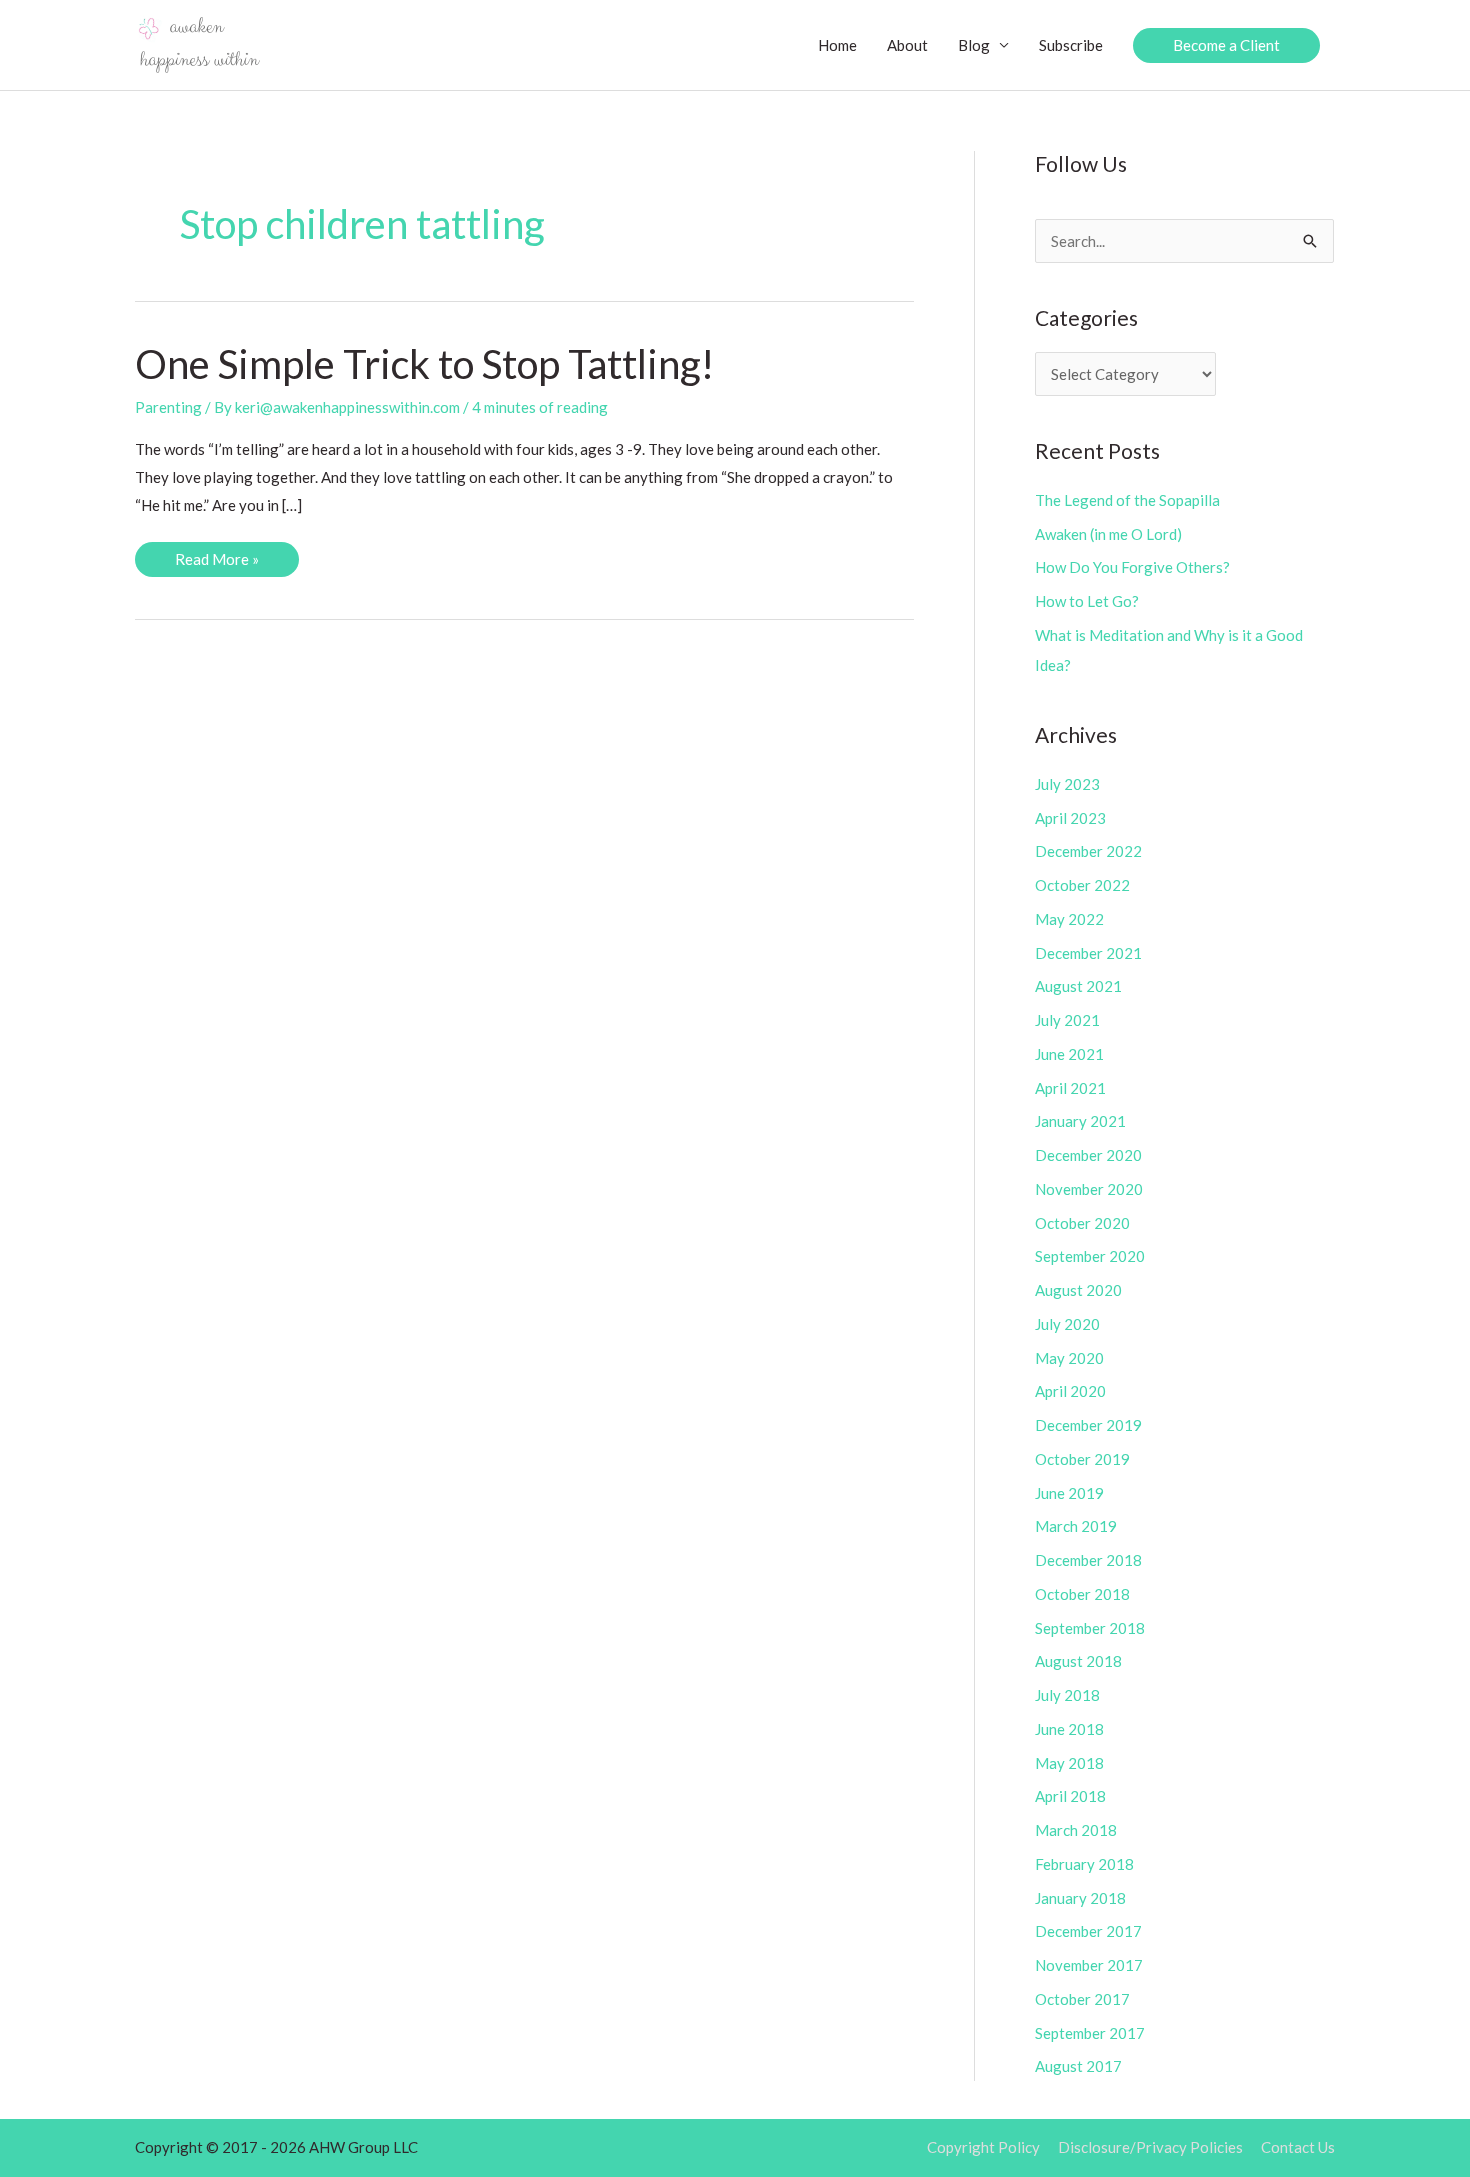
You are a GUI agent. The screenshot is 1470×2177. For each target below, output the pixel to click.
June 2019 (1069, 1493)
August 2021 (1078, 986)
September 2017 (1090, 2033)
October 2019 (1082, 1459)
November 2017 (1089, 1965)
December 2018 (1088, 1560)
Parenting (168, 407)
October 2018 (1082, 1594)
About (907, 45)
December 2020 (1088, 1155)
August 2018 (1078, 1661)
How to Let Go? (1087, 601)
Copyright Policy (983, 2147)
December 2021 (1088, 953)
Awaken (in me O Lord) (1108, 534)
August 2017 (1078, 2066)
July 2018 (1067, 1695)
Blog (974, 45)
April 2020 (1070, 1391)
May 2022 (1069, 919)
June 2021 (1069, 1054)
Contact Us (1298, 2147)
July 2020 (1067, 1324)
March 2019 (1076, 1526)
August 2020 (1078, 1290)
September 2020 (1090, 1256)
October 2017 (1082, 1999)
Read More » (216, 563)
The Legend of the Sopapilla (1127, 500)
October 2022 (1082, 885)
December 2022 (1088, 851)
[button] (1226, 45)
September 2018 (1090, 1628)
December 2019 (1088, 1425)
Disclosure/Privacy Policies (1150, 2147)
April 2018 (1070, 1796)
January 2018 (1080, 1898)
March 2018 (1076, 1830)
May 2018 (1069, 1763)
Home (837, 45)
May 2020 (1069, 1358)
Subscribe (1071, 45)
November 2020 (1089, 1189)
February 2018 (1084, 1864)
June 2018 (1069, 1729)
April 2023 (1070, 818)
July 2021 (1067, 1020)
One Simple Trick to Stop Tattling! (424, 364)
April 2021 (1070, 1088)
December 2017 (1088, 1931)
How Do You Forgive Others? (1132, 567)
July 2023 (1067, 784)
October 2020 (1082, 1223)
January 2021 (1080, 1121)
